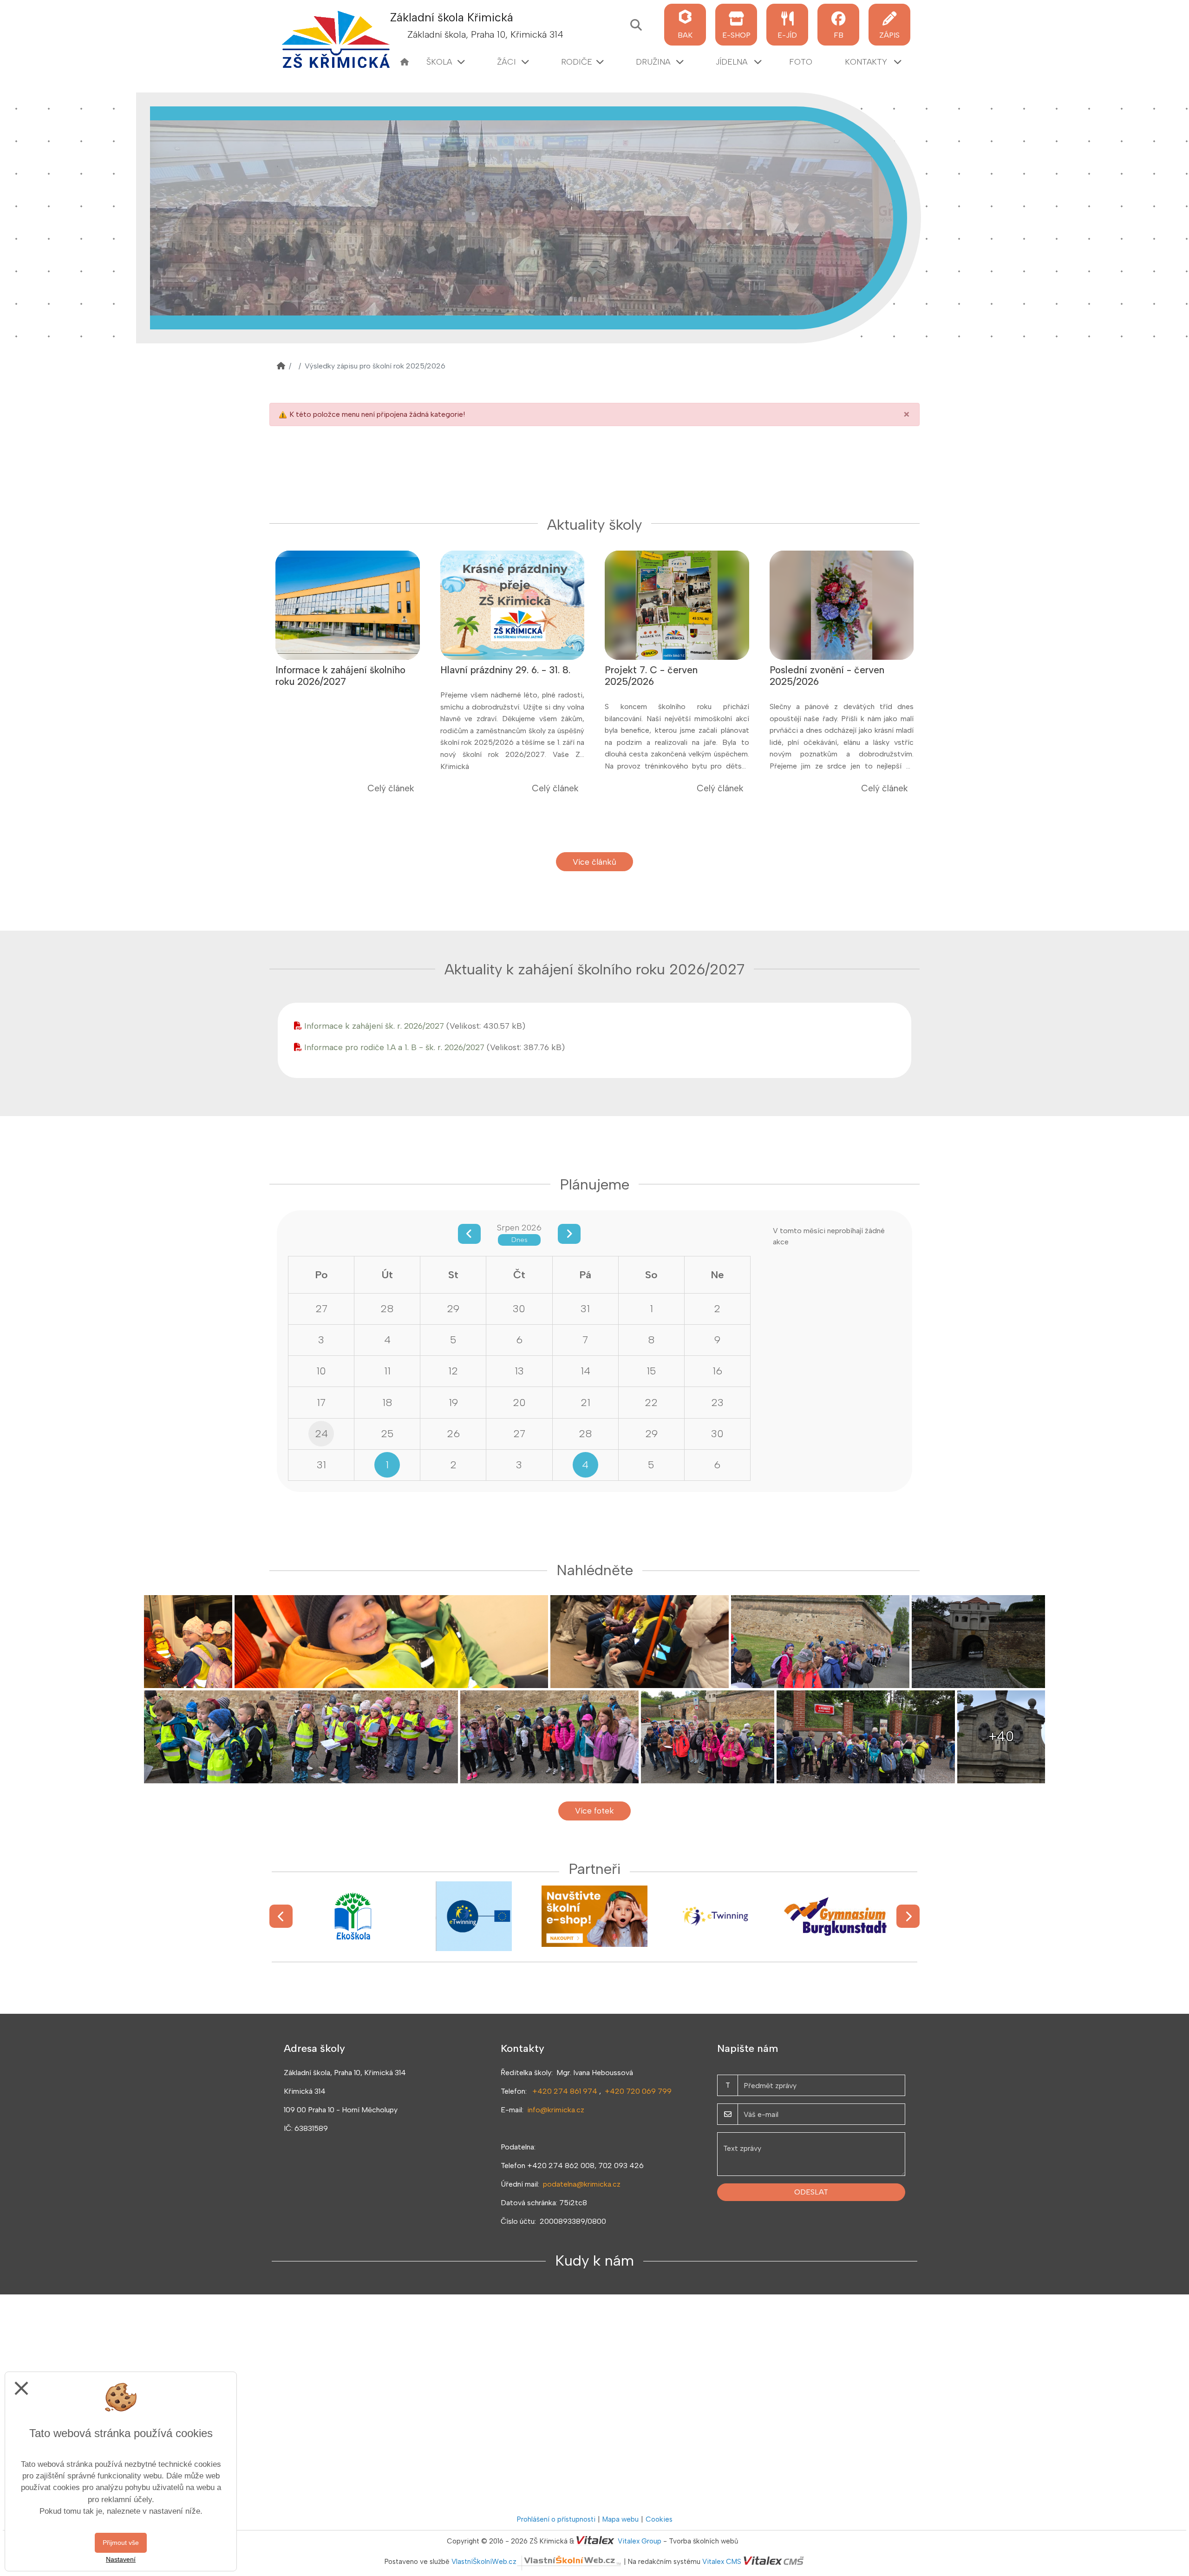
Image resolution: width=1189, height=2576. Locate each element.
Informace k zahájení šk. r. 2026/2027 (374, 1026)
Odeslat (811, 2192)
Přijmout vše (121, 2543)
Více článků (594, 862)
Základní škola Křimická (452, 17)
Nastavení (121, 2559)
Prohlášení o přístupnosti (556, 2519)
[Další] (908, 1916)
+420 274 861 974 (565, 2091)
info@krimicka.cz (556, 2110)
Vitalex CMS (722, 2562)
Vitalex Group (640, 2541)
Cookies (659, 2519)
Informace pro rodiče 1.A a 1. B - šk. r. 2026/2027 (394, 1047)
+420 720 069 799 (638, 2091)
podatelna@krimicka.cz (582, 2184)
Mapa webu (621, 2519)
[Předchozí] (281, 1916)
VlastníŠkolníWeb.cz (484, 2562)
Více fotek (594, 1810)
